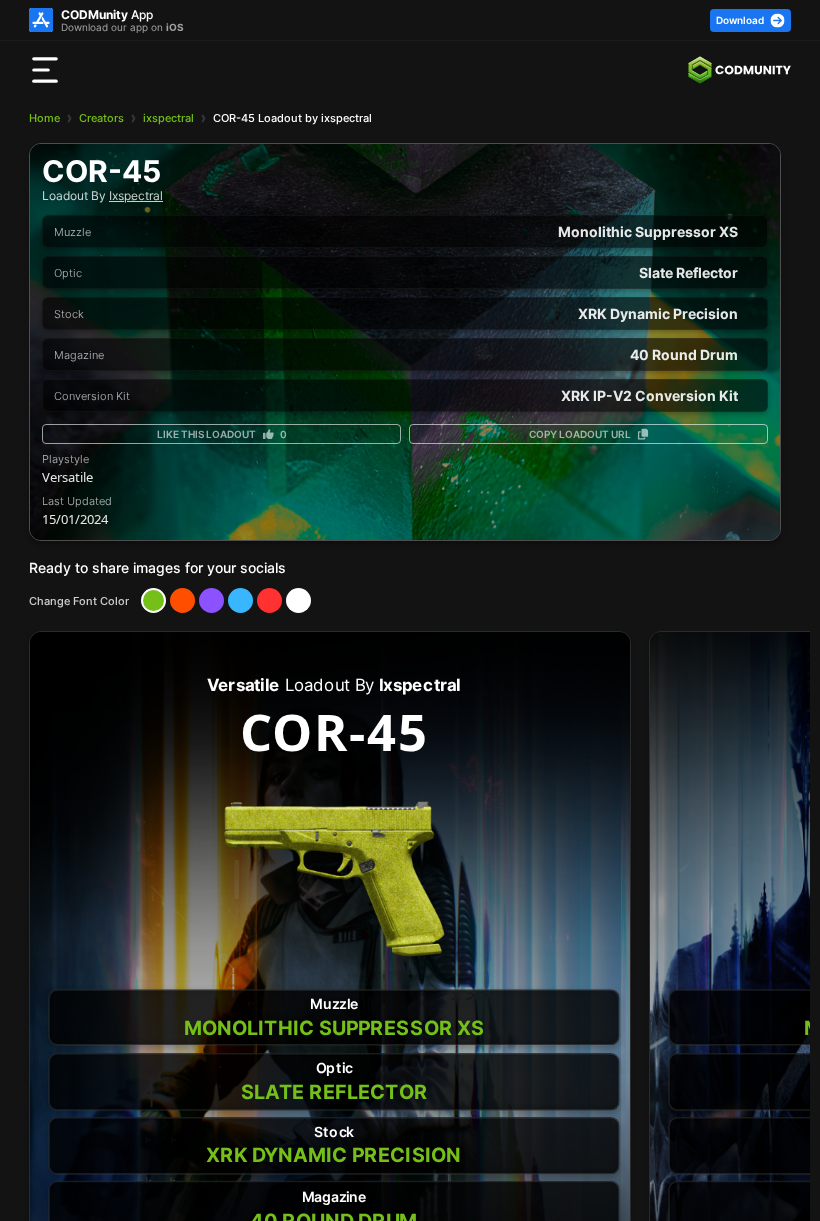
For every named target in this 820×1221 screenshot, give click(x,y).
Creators (101, 118)
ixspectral (168, 118)
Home (44, 118)
